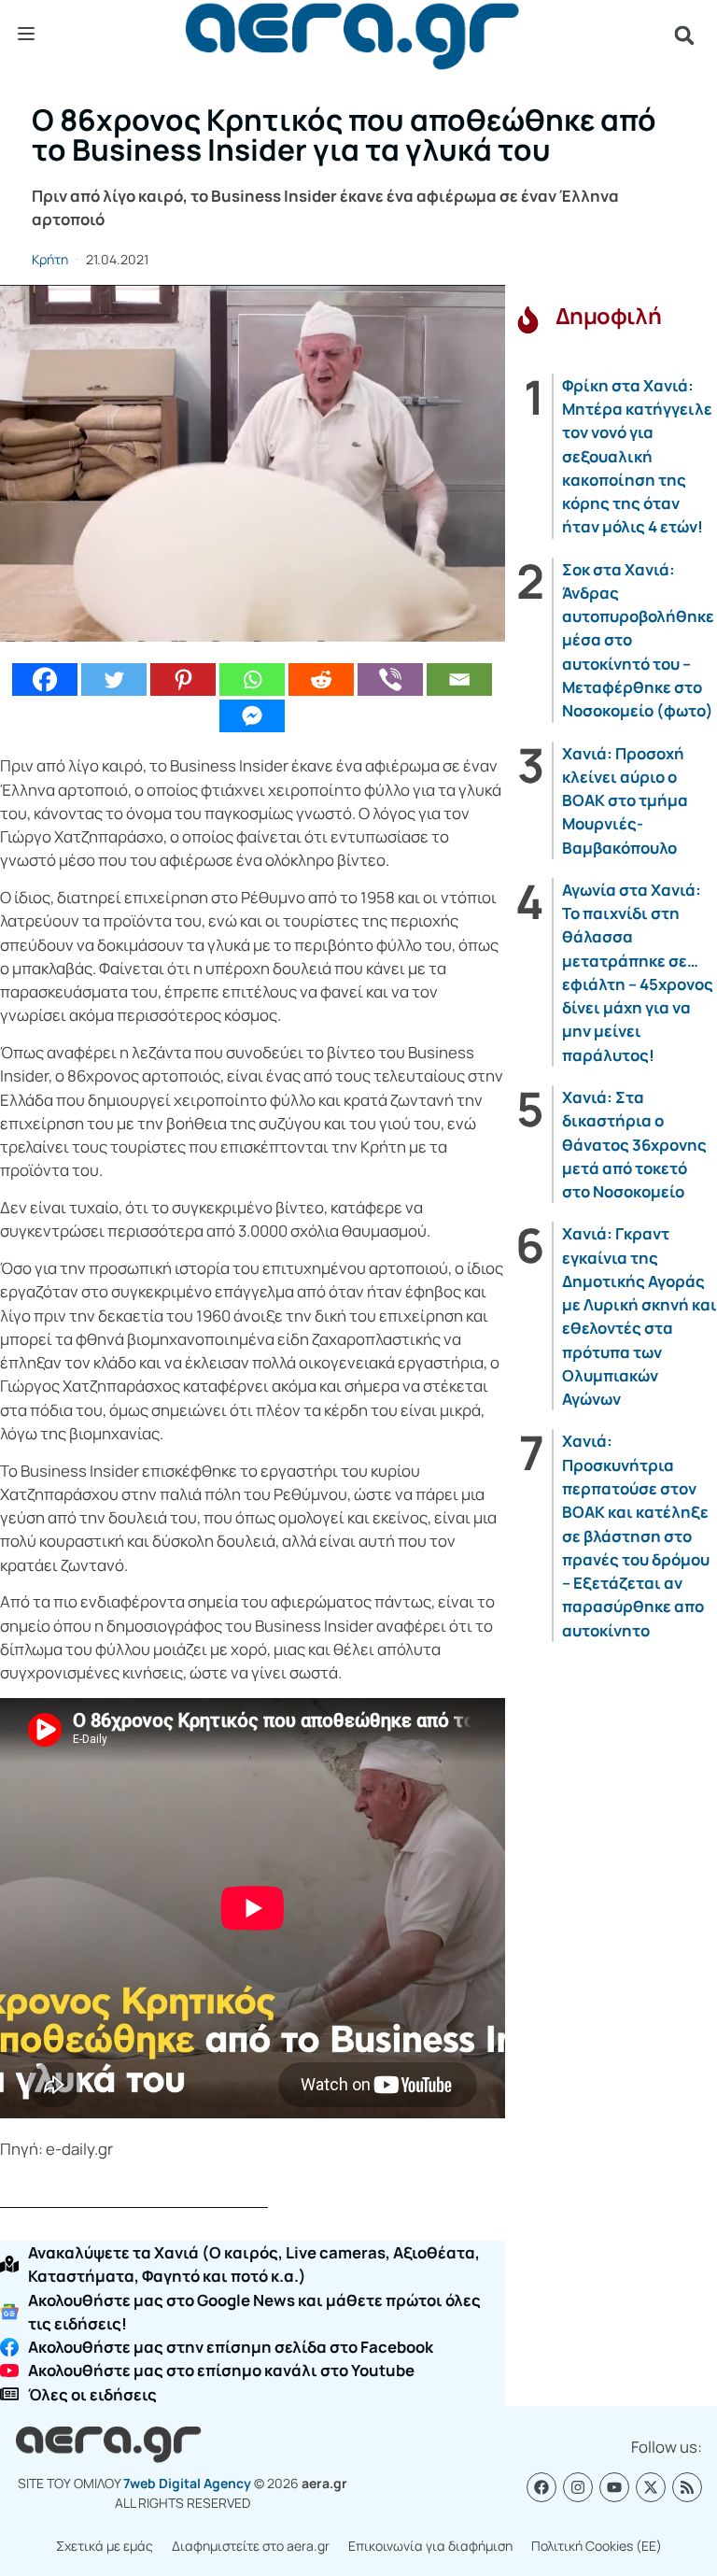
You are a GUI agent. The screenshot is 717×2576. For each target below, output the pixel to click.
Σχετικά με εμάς (105, 2546)
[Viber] (390, 679)
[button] (684, 35)
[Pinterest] (183, 679)
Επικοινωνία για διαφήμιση (430, 2546)
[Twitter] (114, 679)
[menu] (26, 35)
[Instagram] (578, 2487)
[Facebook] (45, 679)
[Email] (459, 679)
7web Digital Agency (187, 2483)
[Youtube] (614, 2487)
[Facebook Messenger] (252, 716)
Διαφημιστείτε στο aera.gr (251, 2546)
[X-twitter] (651, 2487)
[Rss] (687, 2487)
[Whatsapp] (252, 679)
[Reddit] (321, 679)
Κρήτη (50, 259)
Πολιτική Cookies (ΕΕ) (597, 2546)
